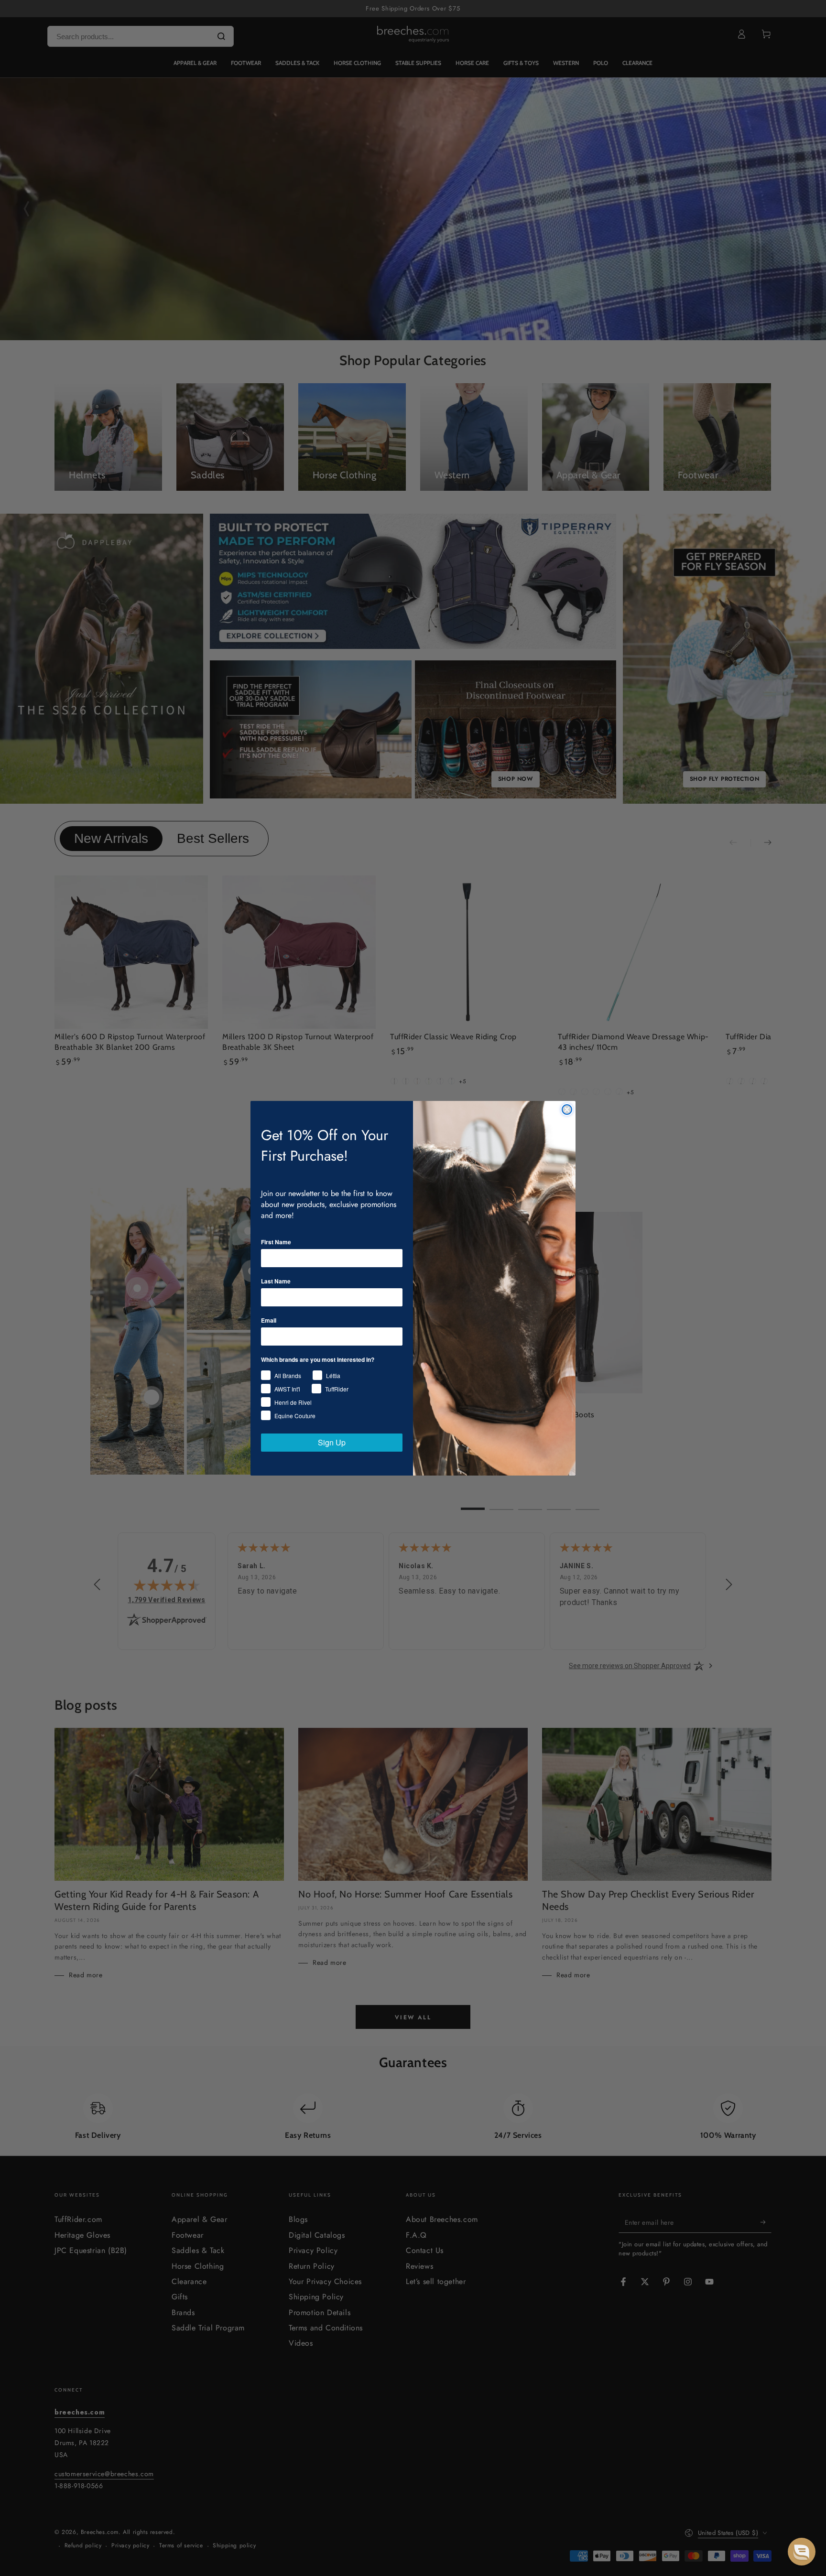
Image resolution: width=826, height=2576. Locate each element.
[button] (802, 2552)
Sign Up (332, 1442)
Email (269, 1320)
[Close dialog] (567, 1110)
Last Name (276, 1281)
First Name (276, 1242)
